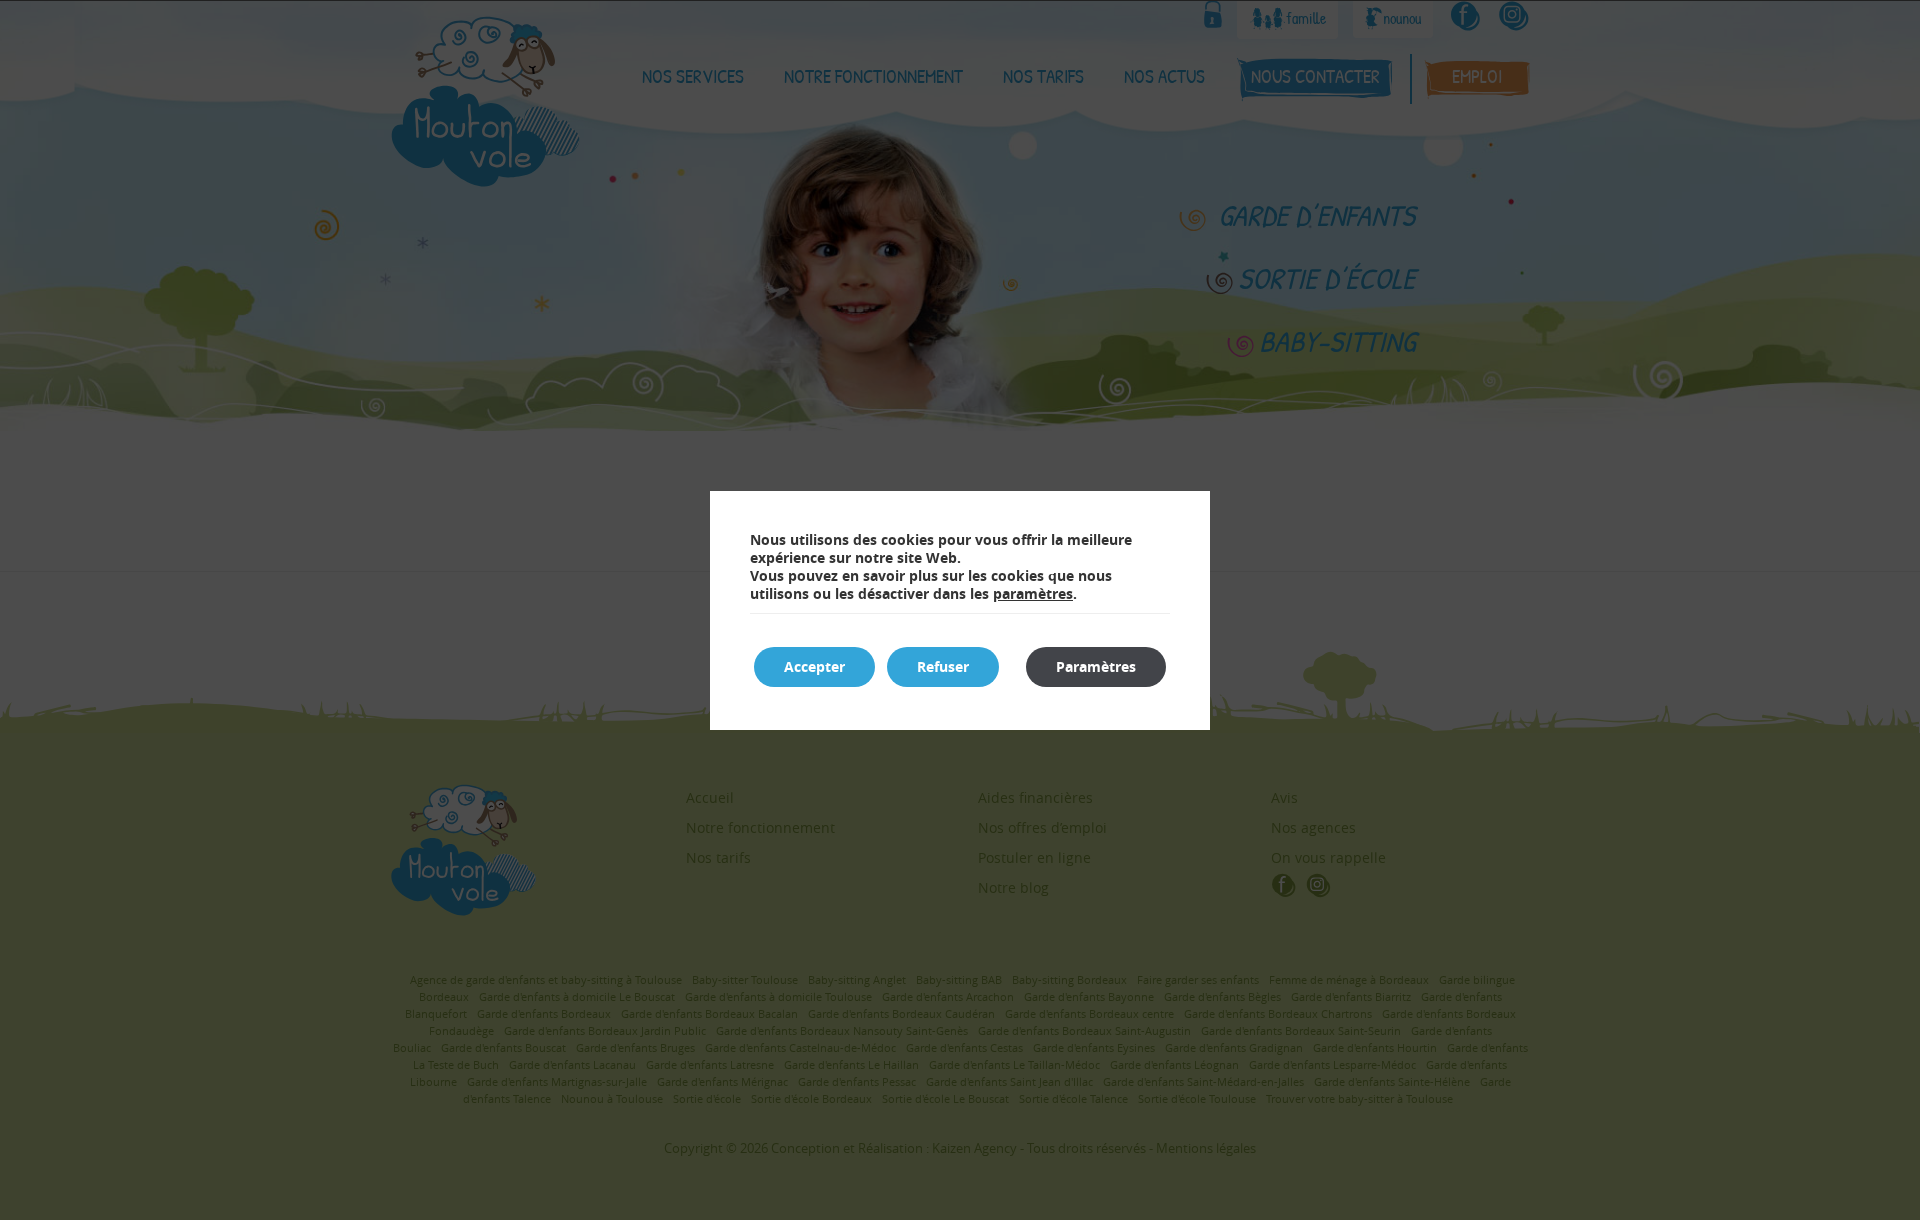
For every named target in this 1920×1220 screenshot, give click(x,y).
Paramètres (1096, 666)
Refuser (943, 666)
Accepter (814, 666)
